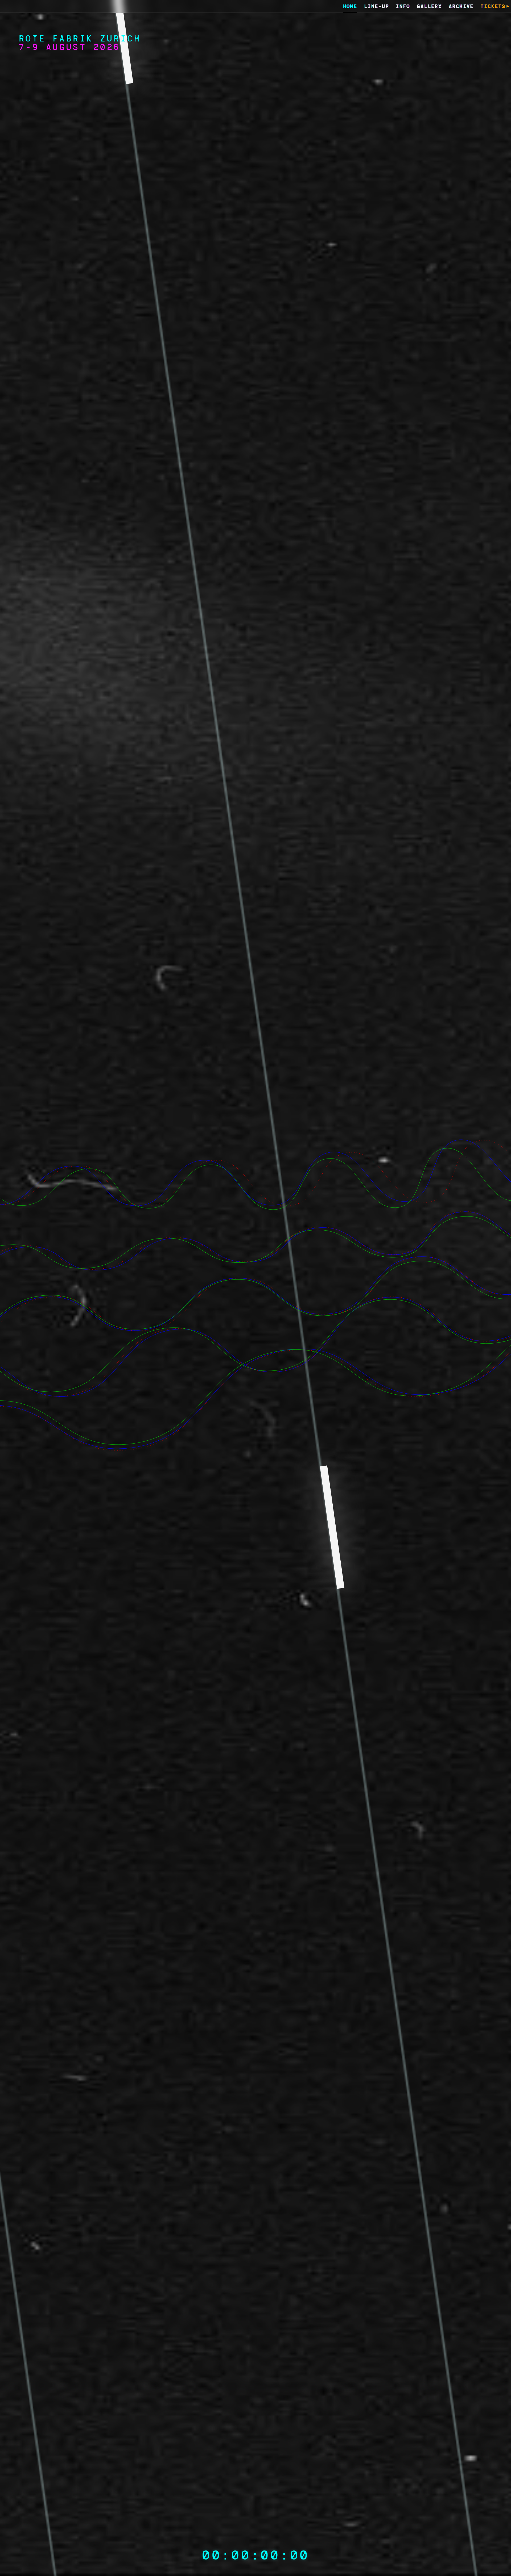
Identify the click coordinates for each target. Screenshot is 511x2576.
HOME (350, 7)
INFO (403, 7)
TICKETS (493, 7)
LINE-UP (377, 7)
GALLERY (429, 7)
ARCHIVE (461, 7)
